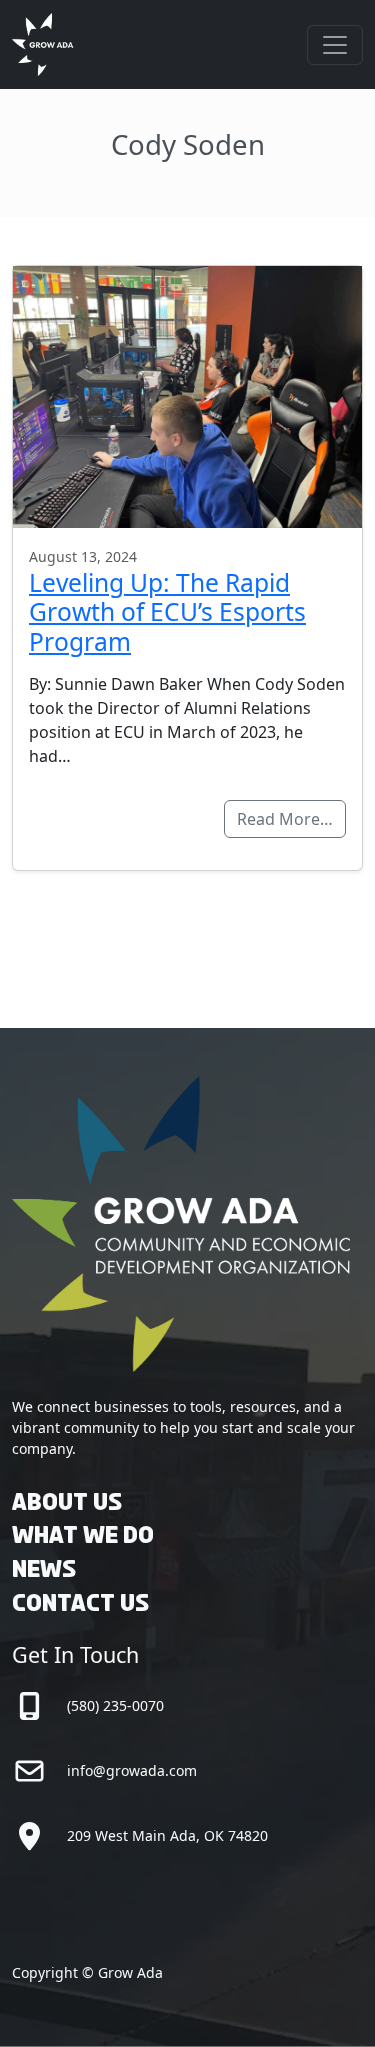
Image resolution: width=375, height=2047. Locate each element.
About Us (67, 1503)
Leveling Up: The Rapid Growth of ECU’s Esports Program (167, 612)
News (44, 1570)
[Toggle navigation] (335, 45)
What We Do (83, 1536)
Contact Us (80, 1604)
